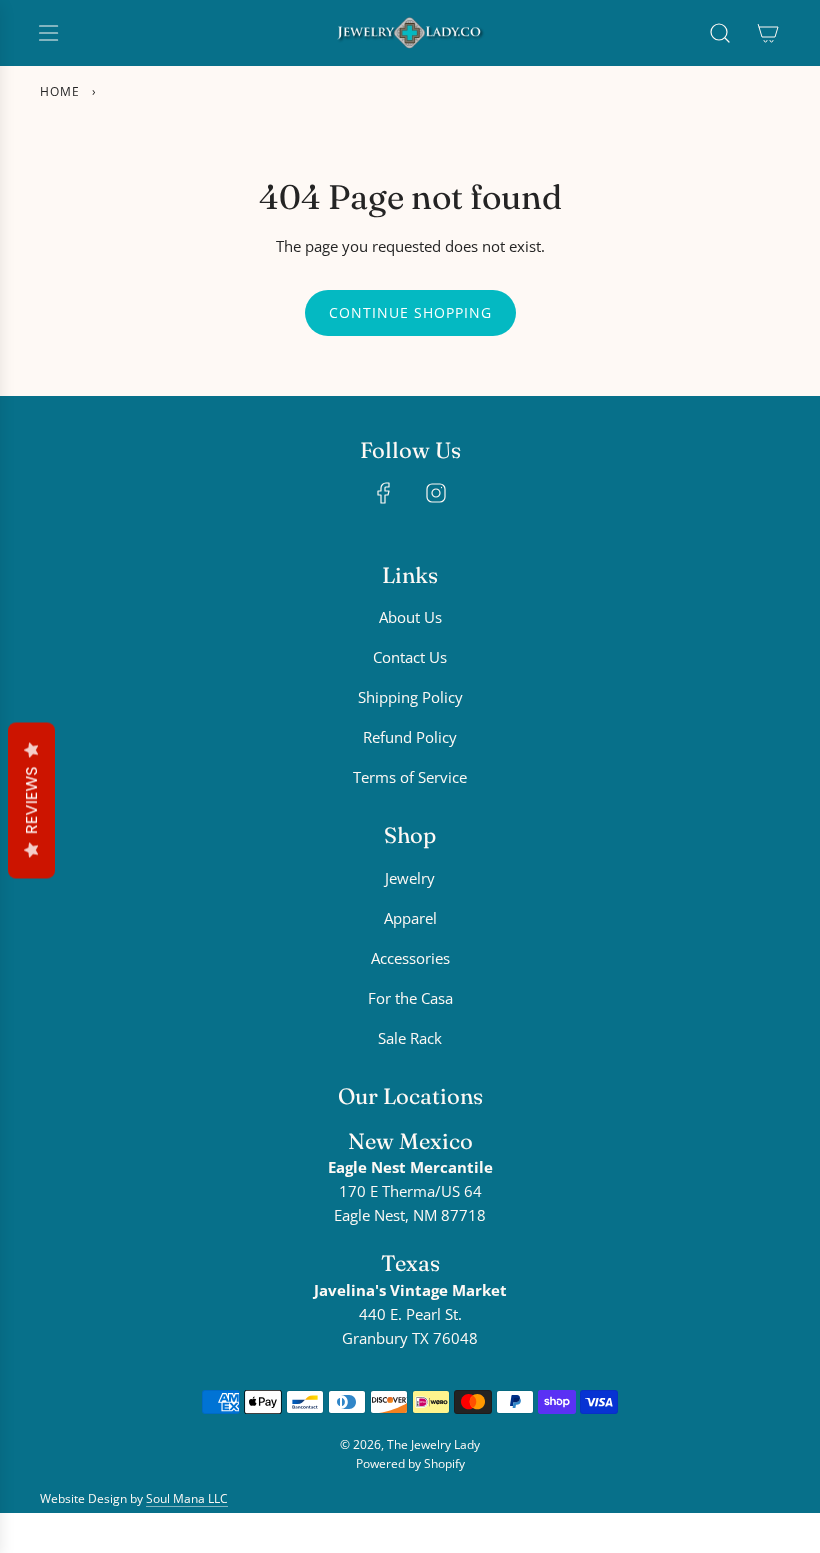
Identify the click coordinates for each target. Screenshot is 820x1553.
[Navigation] (48, 33)
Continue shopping (410, 312)
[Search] (720, 33)
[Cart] (768, 33)
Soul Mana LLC (187, 1498)
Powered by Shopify (410, 1463)
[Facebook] (384, 493)
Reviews (31, 800)
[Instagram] (436, 493)
